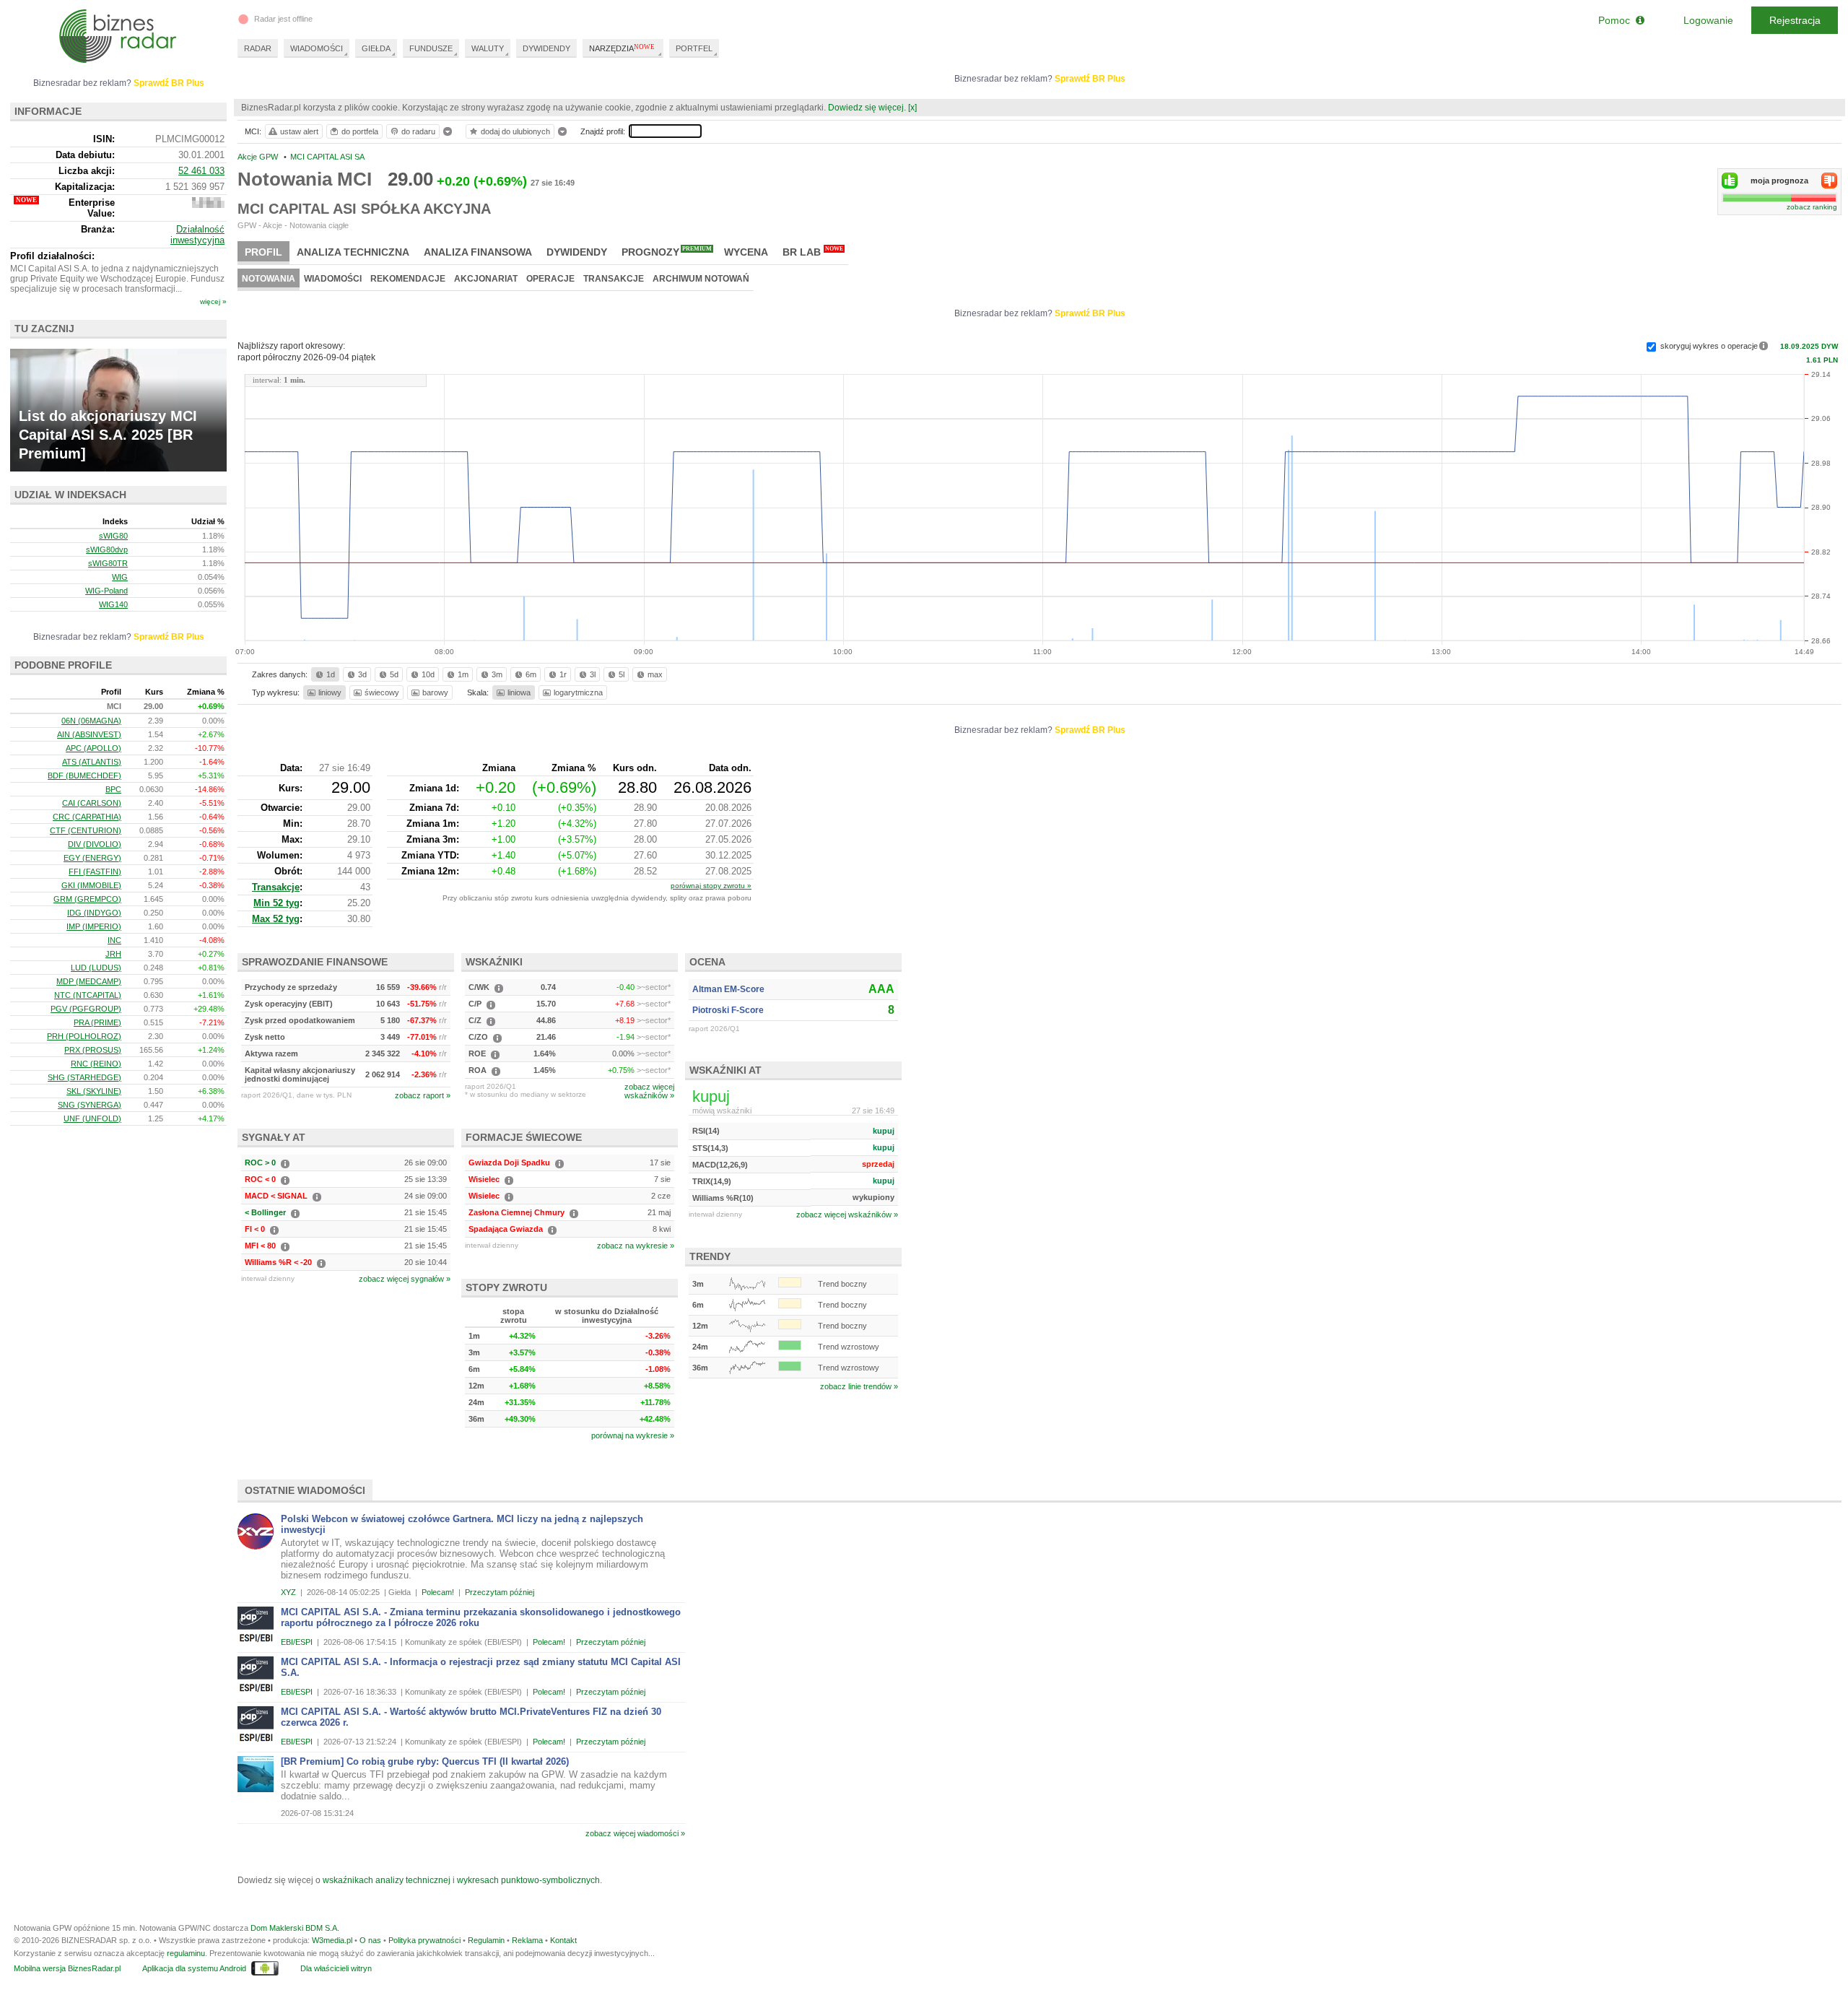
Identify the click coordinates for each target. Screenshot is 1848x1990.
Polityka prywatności (424, 1940)
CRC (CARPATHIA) (87, 817)
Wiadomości (333, 279)
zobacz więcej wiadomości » (635, 1833)
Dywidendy (577, 252)
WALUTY (488, 48)
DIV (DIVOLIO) (95, 844)
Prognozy (667, 252)
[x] (912, 108)
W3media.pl (332, 1940)
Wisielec (484, 1179)
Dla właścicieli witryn (336, 1968)
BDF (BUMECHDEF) (84, 775)
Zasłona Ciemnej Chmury (517, 1212)
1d (331, 674)
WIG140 (113, 604)
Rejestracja (1795, 20)
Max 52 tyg (276, 919)
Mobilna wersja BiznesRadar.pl (67, 1968)
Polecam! (438, 1592)
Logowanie (1708, 20)
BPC (113, 789)
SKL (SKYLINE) (94, 1091)
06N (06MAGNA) (91, 721)
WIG (120, 577)
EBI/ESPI (297, 1642)
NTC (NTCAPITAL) (88, 995)
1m (463, 674)
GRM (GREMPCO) (87, 899)
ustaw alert (299, 131)
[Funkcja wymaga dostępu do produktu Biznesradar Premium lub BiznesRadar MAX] (208, 205)
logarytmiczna (578, 692)
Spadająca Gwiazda (506, 1229)
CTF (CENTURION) (86, 830)
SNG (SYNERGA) (90, 1105)
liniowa (519, 692)
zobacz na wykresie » (636, 1246)
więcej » (213, 301)
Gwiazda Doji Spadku (509, 1163)
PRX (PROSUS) (93, 1050)
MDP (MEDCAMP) (89, 981)
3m (497, 674)
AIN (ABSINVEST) (89, 734)
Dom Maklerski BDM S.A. (295, 1928)
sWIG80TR (108, 563)
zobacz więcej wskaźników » (847, 1215)
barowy (435, 692)
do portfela (360, 131)
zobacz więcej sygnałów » (405, 1279)
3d (362, 674)
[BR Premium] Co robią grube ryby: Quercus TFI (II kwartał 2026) (425, 1761)
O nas (370, 1940)
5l (622, 674)
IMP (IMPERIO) (94, 926)
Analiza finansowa (478, 252)
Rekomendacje (408, 279)
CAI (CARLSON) (92, 803)
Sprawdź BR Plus (1090, 79)
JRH (113, 954)
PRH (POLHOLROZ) (84, 1036)
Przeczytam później (500, 1592)
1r (563, 674)
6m (531, 674)
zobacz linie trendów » (859, 1386)
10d (428, 674)
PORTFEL (694, 48)
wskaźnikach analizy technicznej (387, 1880)
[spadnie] (1829, 181)
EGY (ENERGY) (92, 858)
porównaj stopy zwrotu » (711, 886)
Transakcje (614, 279)
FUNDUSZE (431, 48)
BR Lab (813, 252)
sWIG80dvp (107, 549)
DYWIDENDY (546, 48)
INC (114, 940)
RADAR (258, 48)
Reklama (527, 1940)
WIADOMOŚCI (317, 48)
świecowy (382, 692)
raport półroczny (306, 357)
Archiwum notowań (701, 279)
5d (394, 674)
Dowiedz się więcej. (867, 108)
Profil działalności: (52, 256)
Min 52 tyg (276, 903)
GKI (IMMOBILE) (91, 885)
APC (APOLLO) (93, 748)
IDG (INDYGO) (94, 913)
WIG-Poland (106, 591)
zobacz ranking (1812, 207)
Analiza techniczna (353, 252)
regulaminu (186, 1953)
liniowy (330, 692)
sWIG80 (113, 536)
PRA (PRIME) (97, 1022)
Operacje (550, 279)
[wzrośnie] (1730, 181)
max (655, 674)
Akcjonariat (486, 279)
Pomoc (1617, 20)
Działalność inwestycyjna (197, 235)
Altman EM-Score (728, 989)
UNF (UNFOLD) (92, 1118)
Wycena (746, 252)
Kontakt (563, 1940)
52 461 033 (201, 171)
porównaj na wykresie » (633, 1435)
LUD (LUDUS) (96, 968)
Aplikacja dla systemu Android (194, 1968)
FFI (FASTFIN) (95, 872)
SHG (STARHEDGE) (84, 1077)
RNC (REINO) (96, 1064)
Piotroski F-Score (728, 1010)
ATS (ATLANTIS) (92, 762)
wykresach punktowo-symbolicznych (528, 1880)
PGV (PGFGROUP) (86, 1009)
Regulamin (486, 1940)
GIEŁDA (376, 48)
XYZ (288, 1592)
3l (593, 674)
